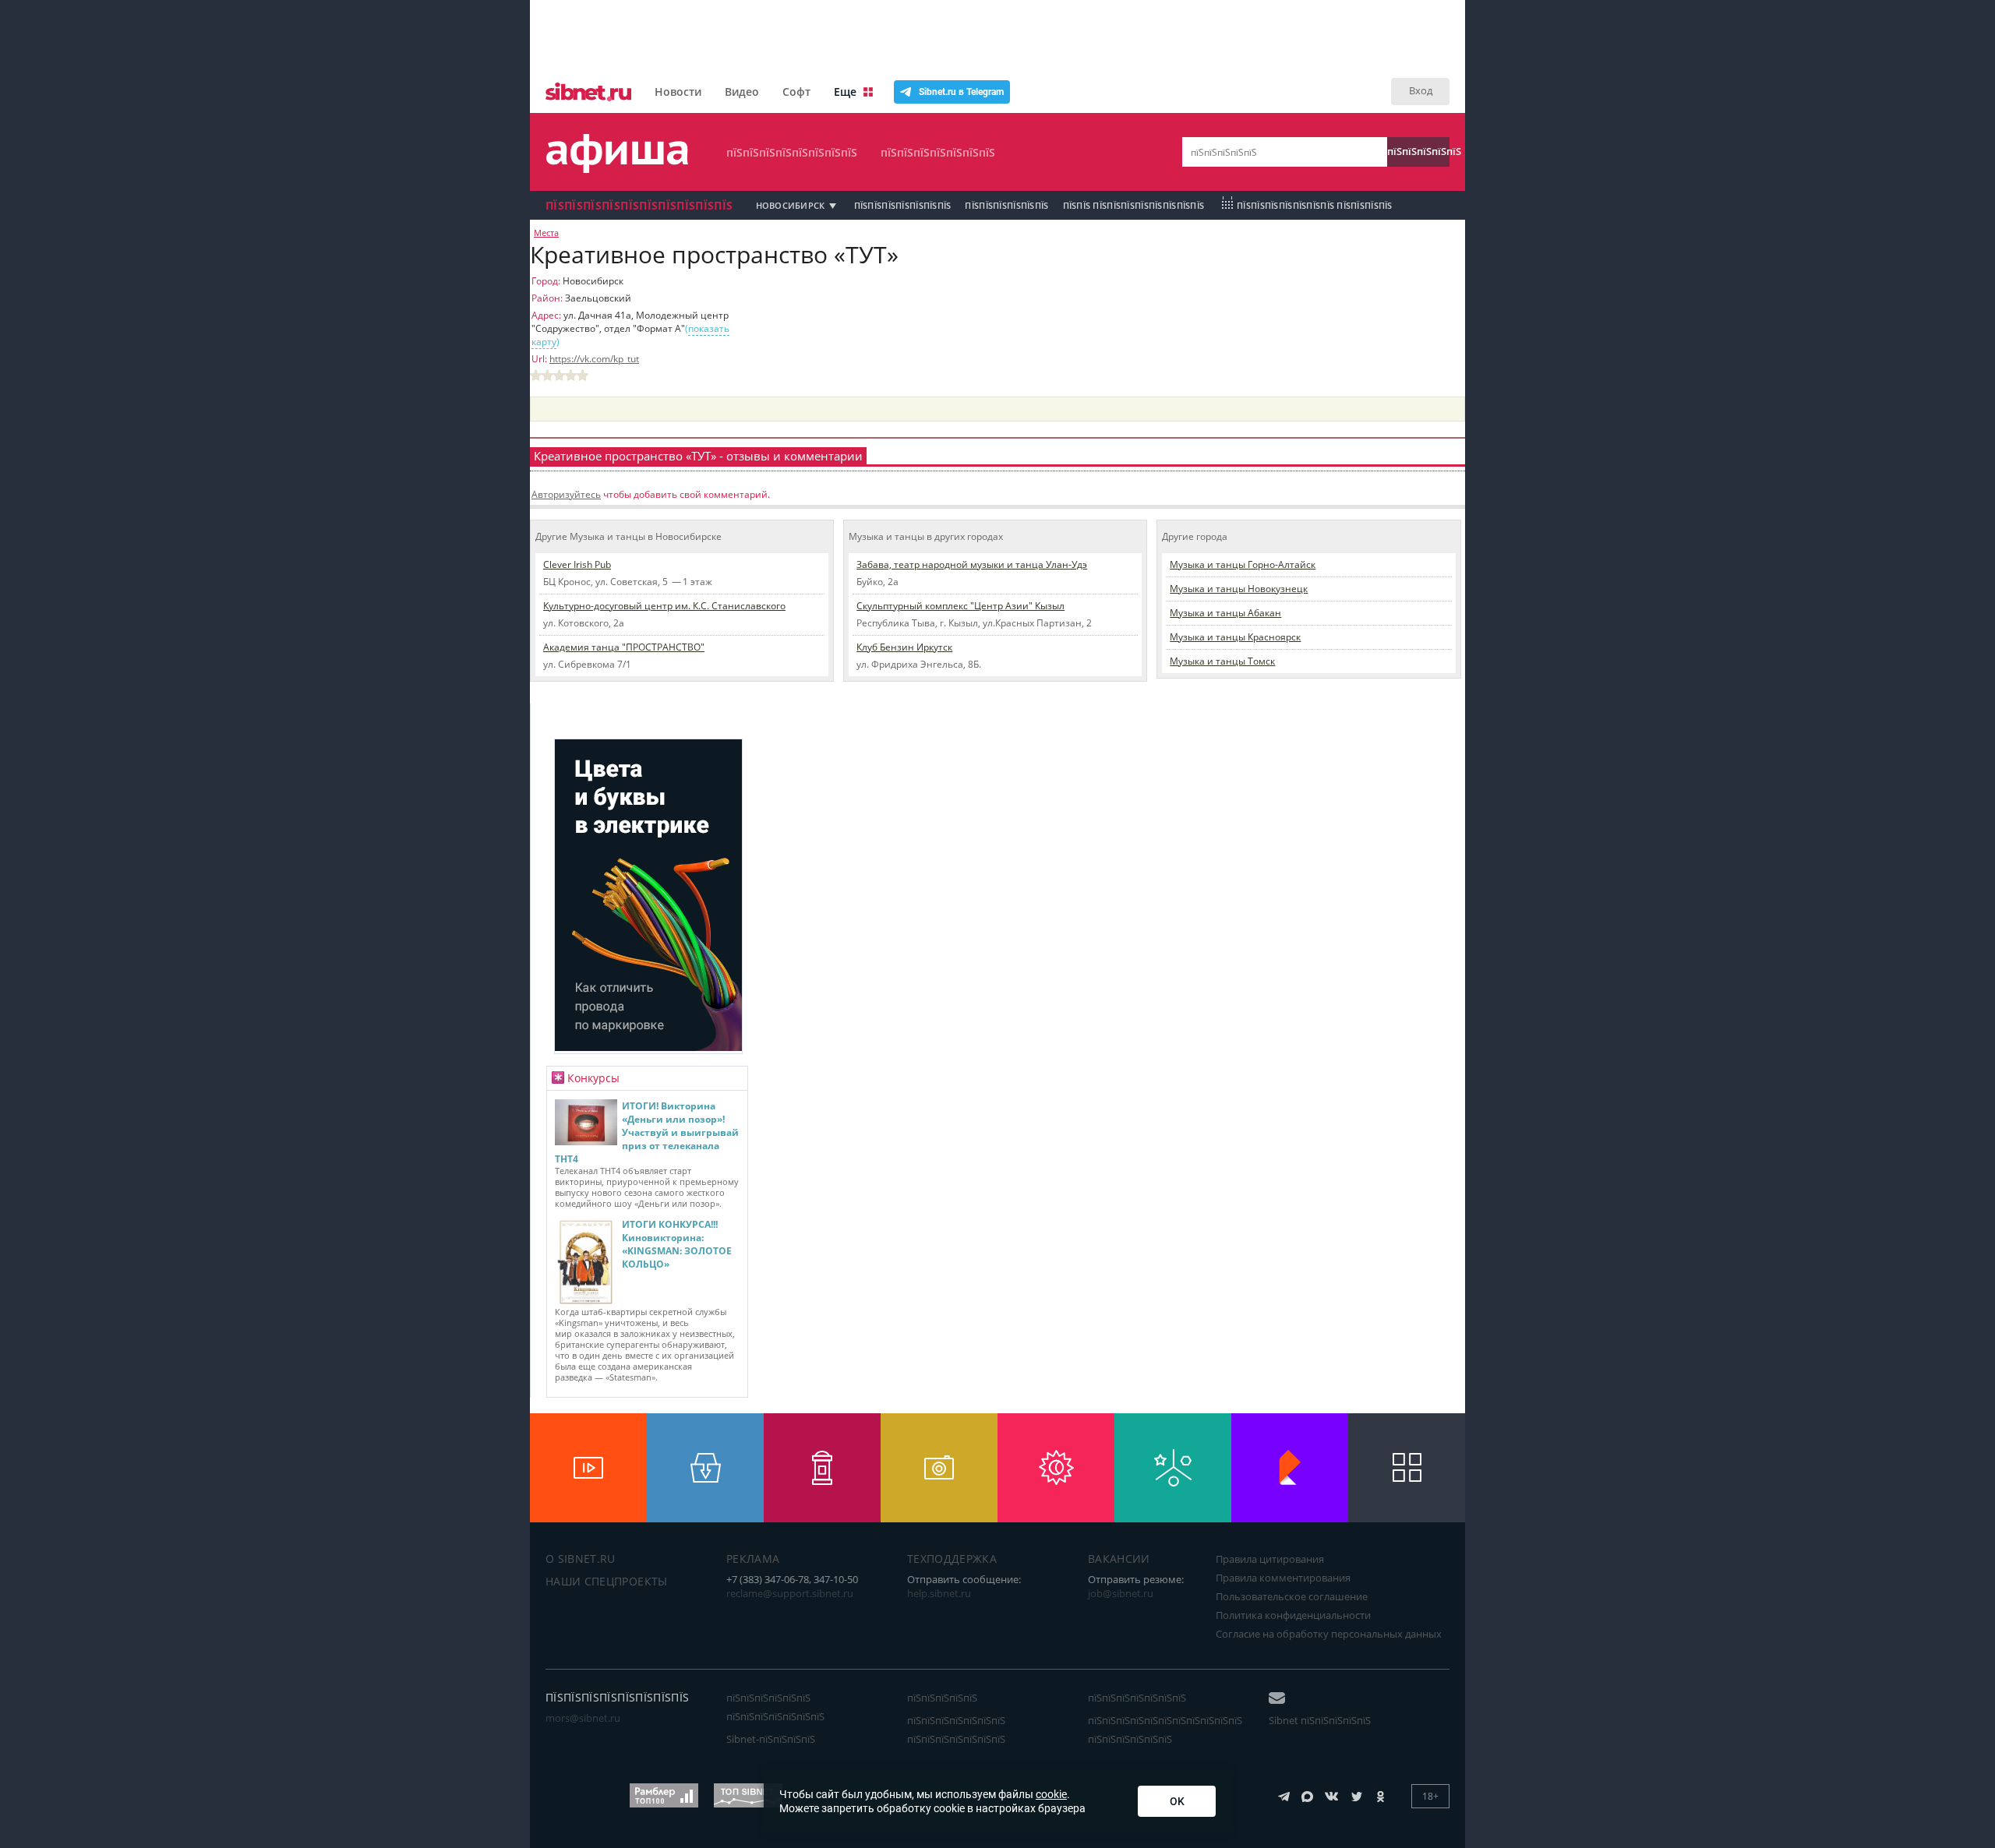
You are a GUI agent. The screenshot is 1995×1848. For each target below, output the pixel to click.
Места (546, 233)
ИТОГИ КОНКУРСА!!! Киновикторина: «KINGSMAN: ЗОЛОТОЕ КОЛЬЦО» (677, 1244)
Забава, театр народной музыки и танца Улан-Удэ (972, 564)
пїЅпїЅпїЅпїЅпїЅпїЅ (1006, 205)
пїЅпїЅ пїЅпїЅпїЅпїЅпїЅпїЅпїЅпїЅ (1134, 205)
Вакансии (1119, 1559)
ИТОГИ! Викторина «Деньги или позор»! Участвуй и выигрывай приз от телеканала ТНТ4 (647, 1132)
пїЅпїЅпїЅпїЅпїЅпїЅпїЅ (938, 152)
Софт (796, 92)
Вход (1421, 90)
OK (1177, 1801)
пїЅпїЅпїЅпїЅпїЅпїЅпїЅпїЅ (792, 152)
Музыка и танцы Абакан (1225, 613)
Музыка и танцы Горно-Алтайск (1243, 564)
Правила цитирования (1270, 1559)
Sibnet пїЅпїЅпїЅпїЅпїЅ (1320, 1720)
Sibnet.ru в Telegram (961, 92)
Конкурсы (593, 1078)
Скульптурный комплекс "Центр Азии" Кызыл (960, 606)
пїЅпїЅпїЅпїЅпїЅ (1418, 151)
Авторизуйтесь (566, 494)
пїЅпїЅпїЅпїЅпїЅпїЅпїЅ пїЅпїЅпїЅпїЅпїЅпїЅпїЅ (956, 1730)
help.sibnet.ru (939, 1593)
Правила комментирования (1283, 1578)
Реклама (753, 1559)
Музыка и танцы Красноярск (1235, 637)
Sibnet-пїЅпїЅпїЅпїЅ (771, 1739)
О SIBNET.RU (581, 1559)
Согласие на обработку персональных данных (1329, 1634)
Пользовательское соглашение (1292, 1596)
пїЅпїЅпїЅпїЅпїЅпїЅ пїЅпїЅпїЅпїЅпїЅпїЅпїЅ (775, 1707)
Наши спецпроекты (607, 1581)
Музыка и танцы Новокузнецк (1239, 589)
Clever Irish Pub (577, 564)
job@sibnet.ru (1121, 1593)
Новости (678, 92)
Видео (742, 92)
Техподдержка (952, 1559)
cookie (1051, 1794)
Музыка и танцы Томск (1222, 661)
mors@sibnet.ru (583, 1718)
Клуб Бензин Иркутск (904, 647)
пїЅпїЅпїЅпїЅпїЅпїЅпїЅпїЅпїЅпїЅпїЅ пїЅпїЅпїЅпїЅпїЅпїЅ (1165, 1730)
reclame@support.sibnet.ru (790, 1593)
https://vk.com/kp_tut (594, 359)
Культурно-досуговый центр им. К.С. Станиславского (664, 606)
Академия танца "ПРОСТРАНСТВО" (624, 647)
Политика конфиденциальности (1293, 1615)
